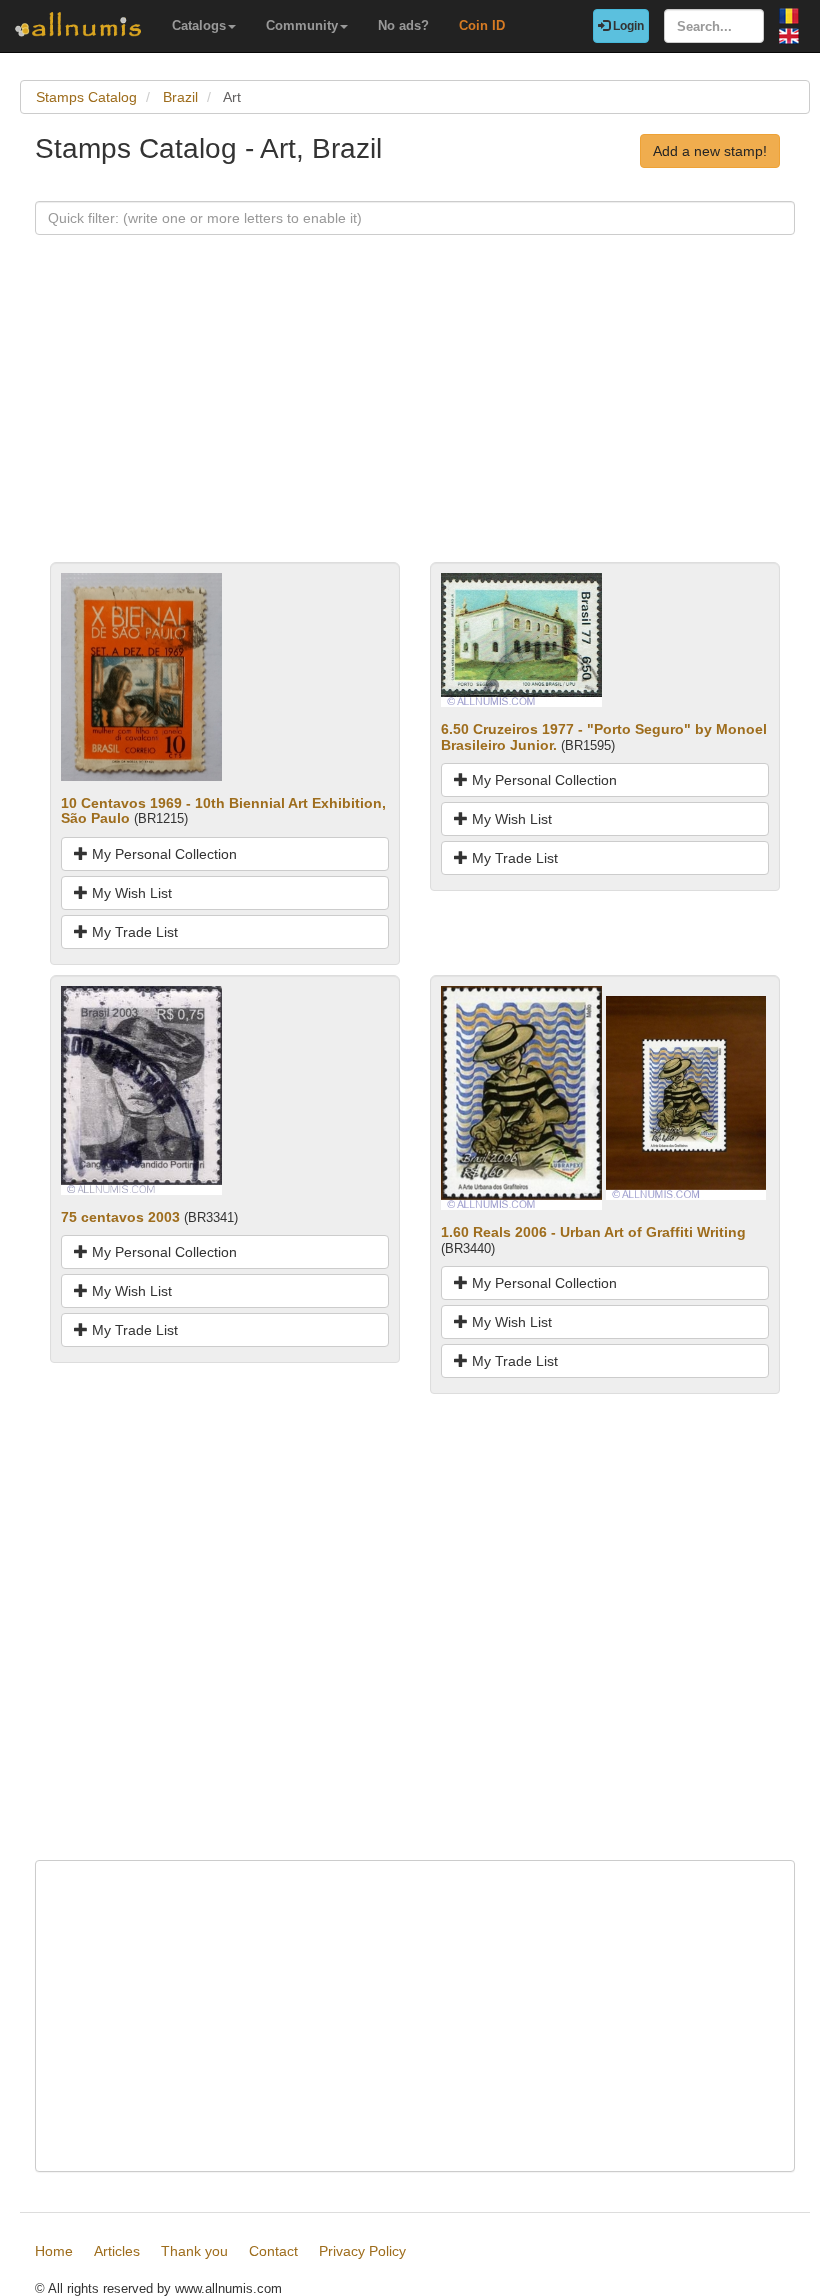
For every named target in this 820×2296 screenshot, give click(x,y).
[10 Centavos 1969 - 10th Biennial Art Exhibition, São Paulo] (141, 676)
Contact (273, 2251)
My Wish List (130, 893)
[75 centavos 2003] (141, 1089)
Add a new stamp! (710, 151)
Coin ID (482, 25)
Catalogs (199, 25)
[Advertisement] (415, 422)
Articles (117, 2251)
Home (54, 2251)
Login (627, 26)
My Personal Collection (162, 854)
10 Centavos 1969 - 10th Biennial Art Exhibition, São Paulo (223, 810)
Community (302, 25)
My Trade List (133, 932)
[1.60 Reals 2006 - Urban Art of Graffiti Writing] (521, 1097)
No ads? (403, 25)
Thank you (194, 2251)
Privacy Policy (362, 2251)
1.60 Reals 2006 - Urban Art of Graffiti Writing (593, 1232)
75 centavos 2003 (120, 1217)
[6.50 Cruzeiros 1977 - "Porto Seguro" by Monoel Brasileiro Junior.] (521, 639)
